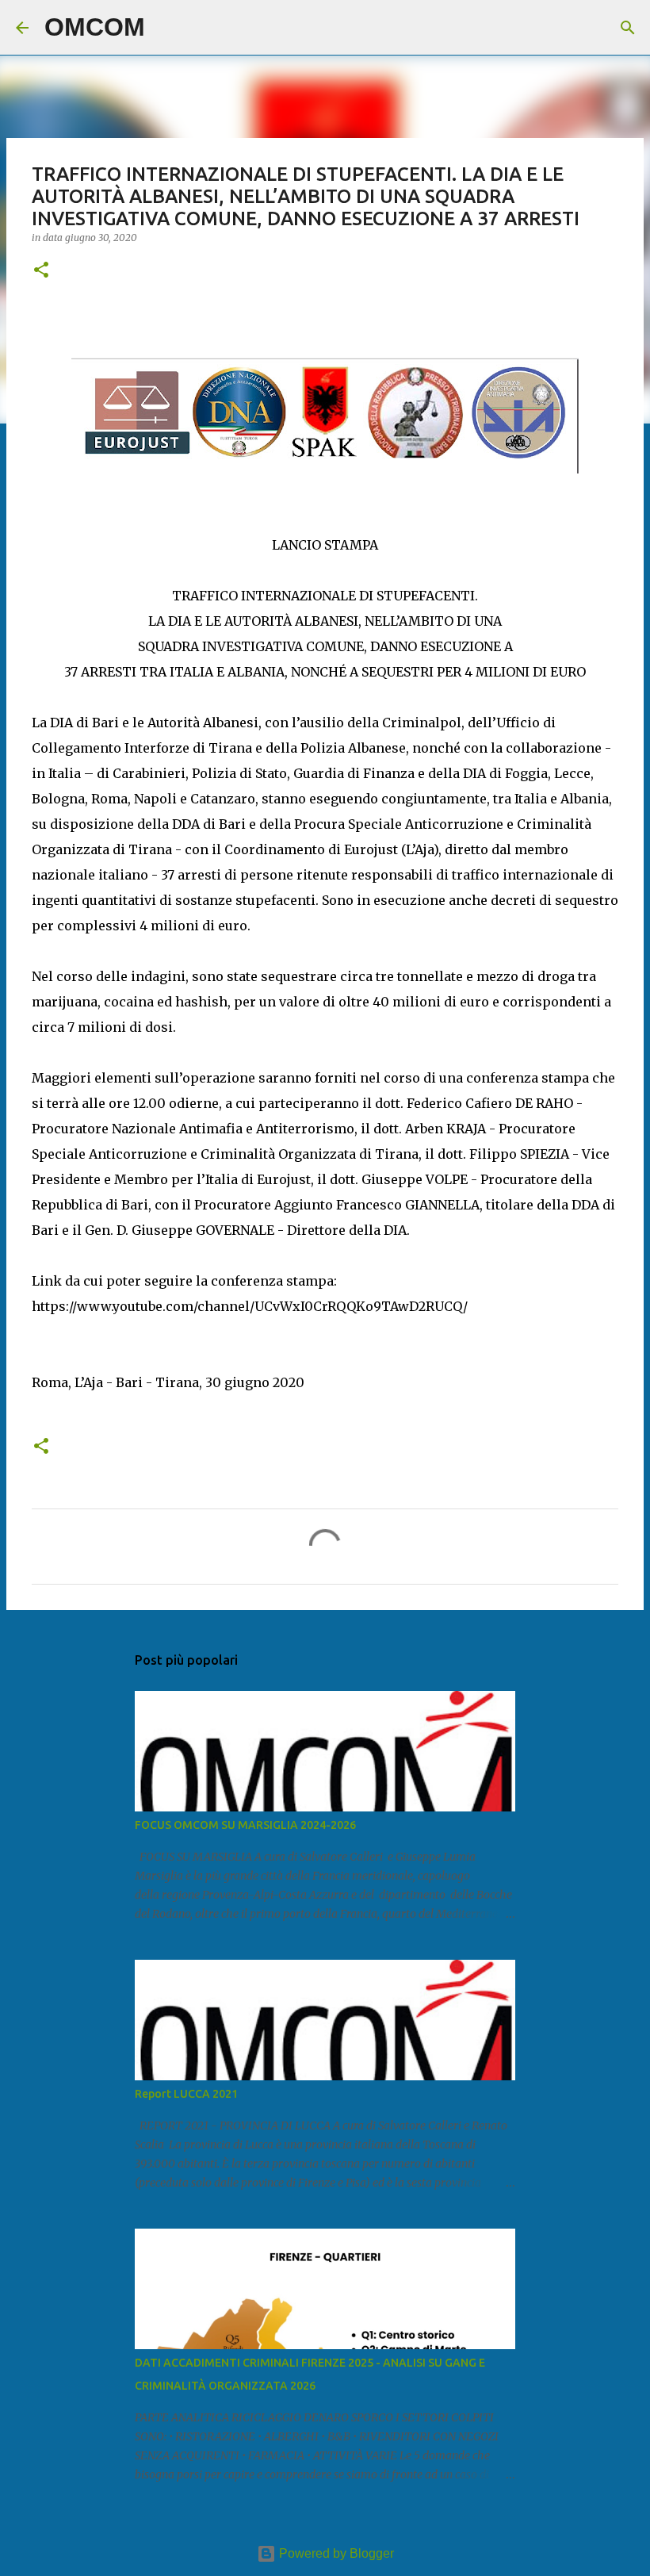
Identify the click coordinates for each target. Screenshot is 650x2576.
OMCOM (95, 27)
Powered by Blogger (335, 2553)
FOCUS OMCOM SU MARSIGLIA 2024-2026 (245, 1825)
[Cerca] (167, 28)
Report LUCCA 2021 (186, 2094)
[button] (41, 271)
